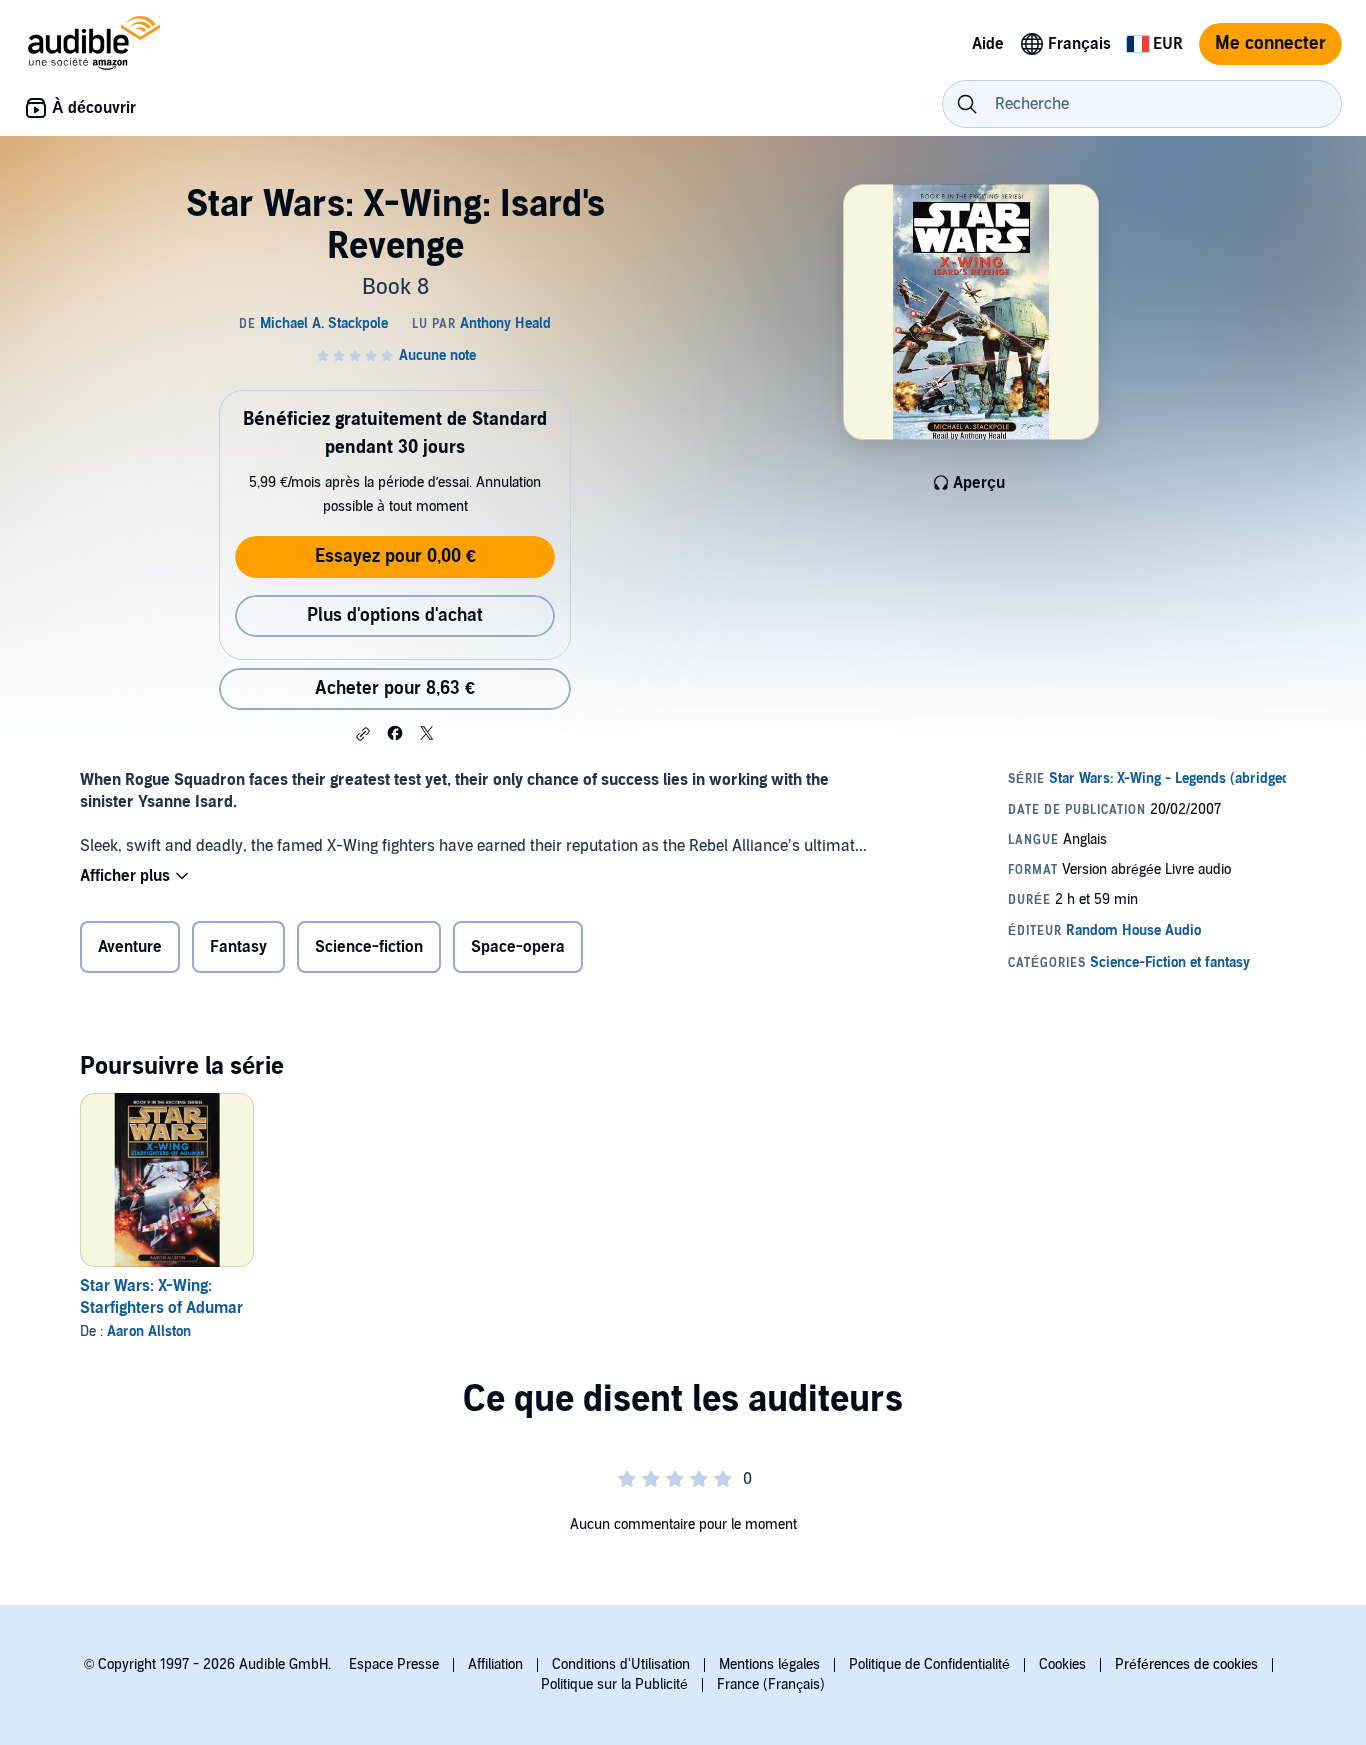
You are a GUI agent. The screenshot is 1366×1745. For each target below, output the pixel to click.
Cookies (1062, 1664)
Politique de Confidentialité (929, 1664)
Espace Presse (394, 1664)
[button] (363, 734)
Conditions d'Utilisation (621, 1664)
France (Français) (771, 1684)
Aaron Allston (149, 1331)
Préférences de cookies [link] (1186, 1664)
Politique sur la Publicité (614, 1684)
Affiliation (495, 1664)
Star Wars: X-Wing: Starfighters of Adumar (161, 1297)
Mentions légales (769, 1664)
